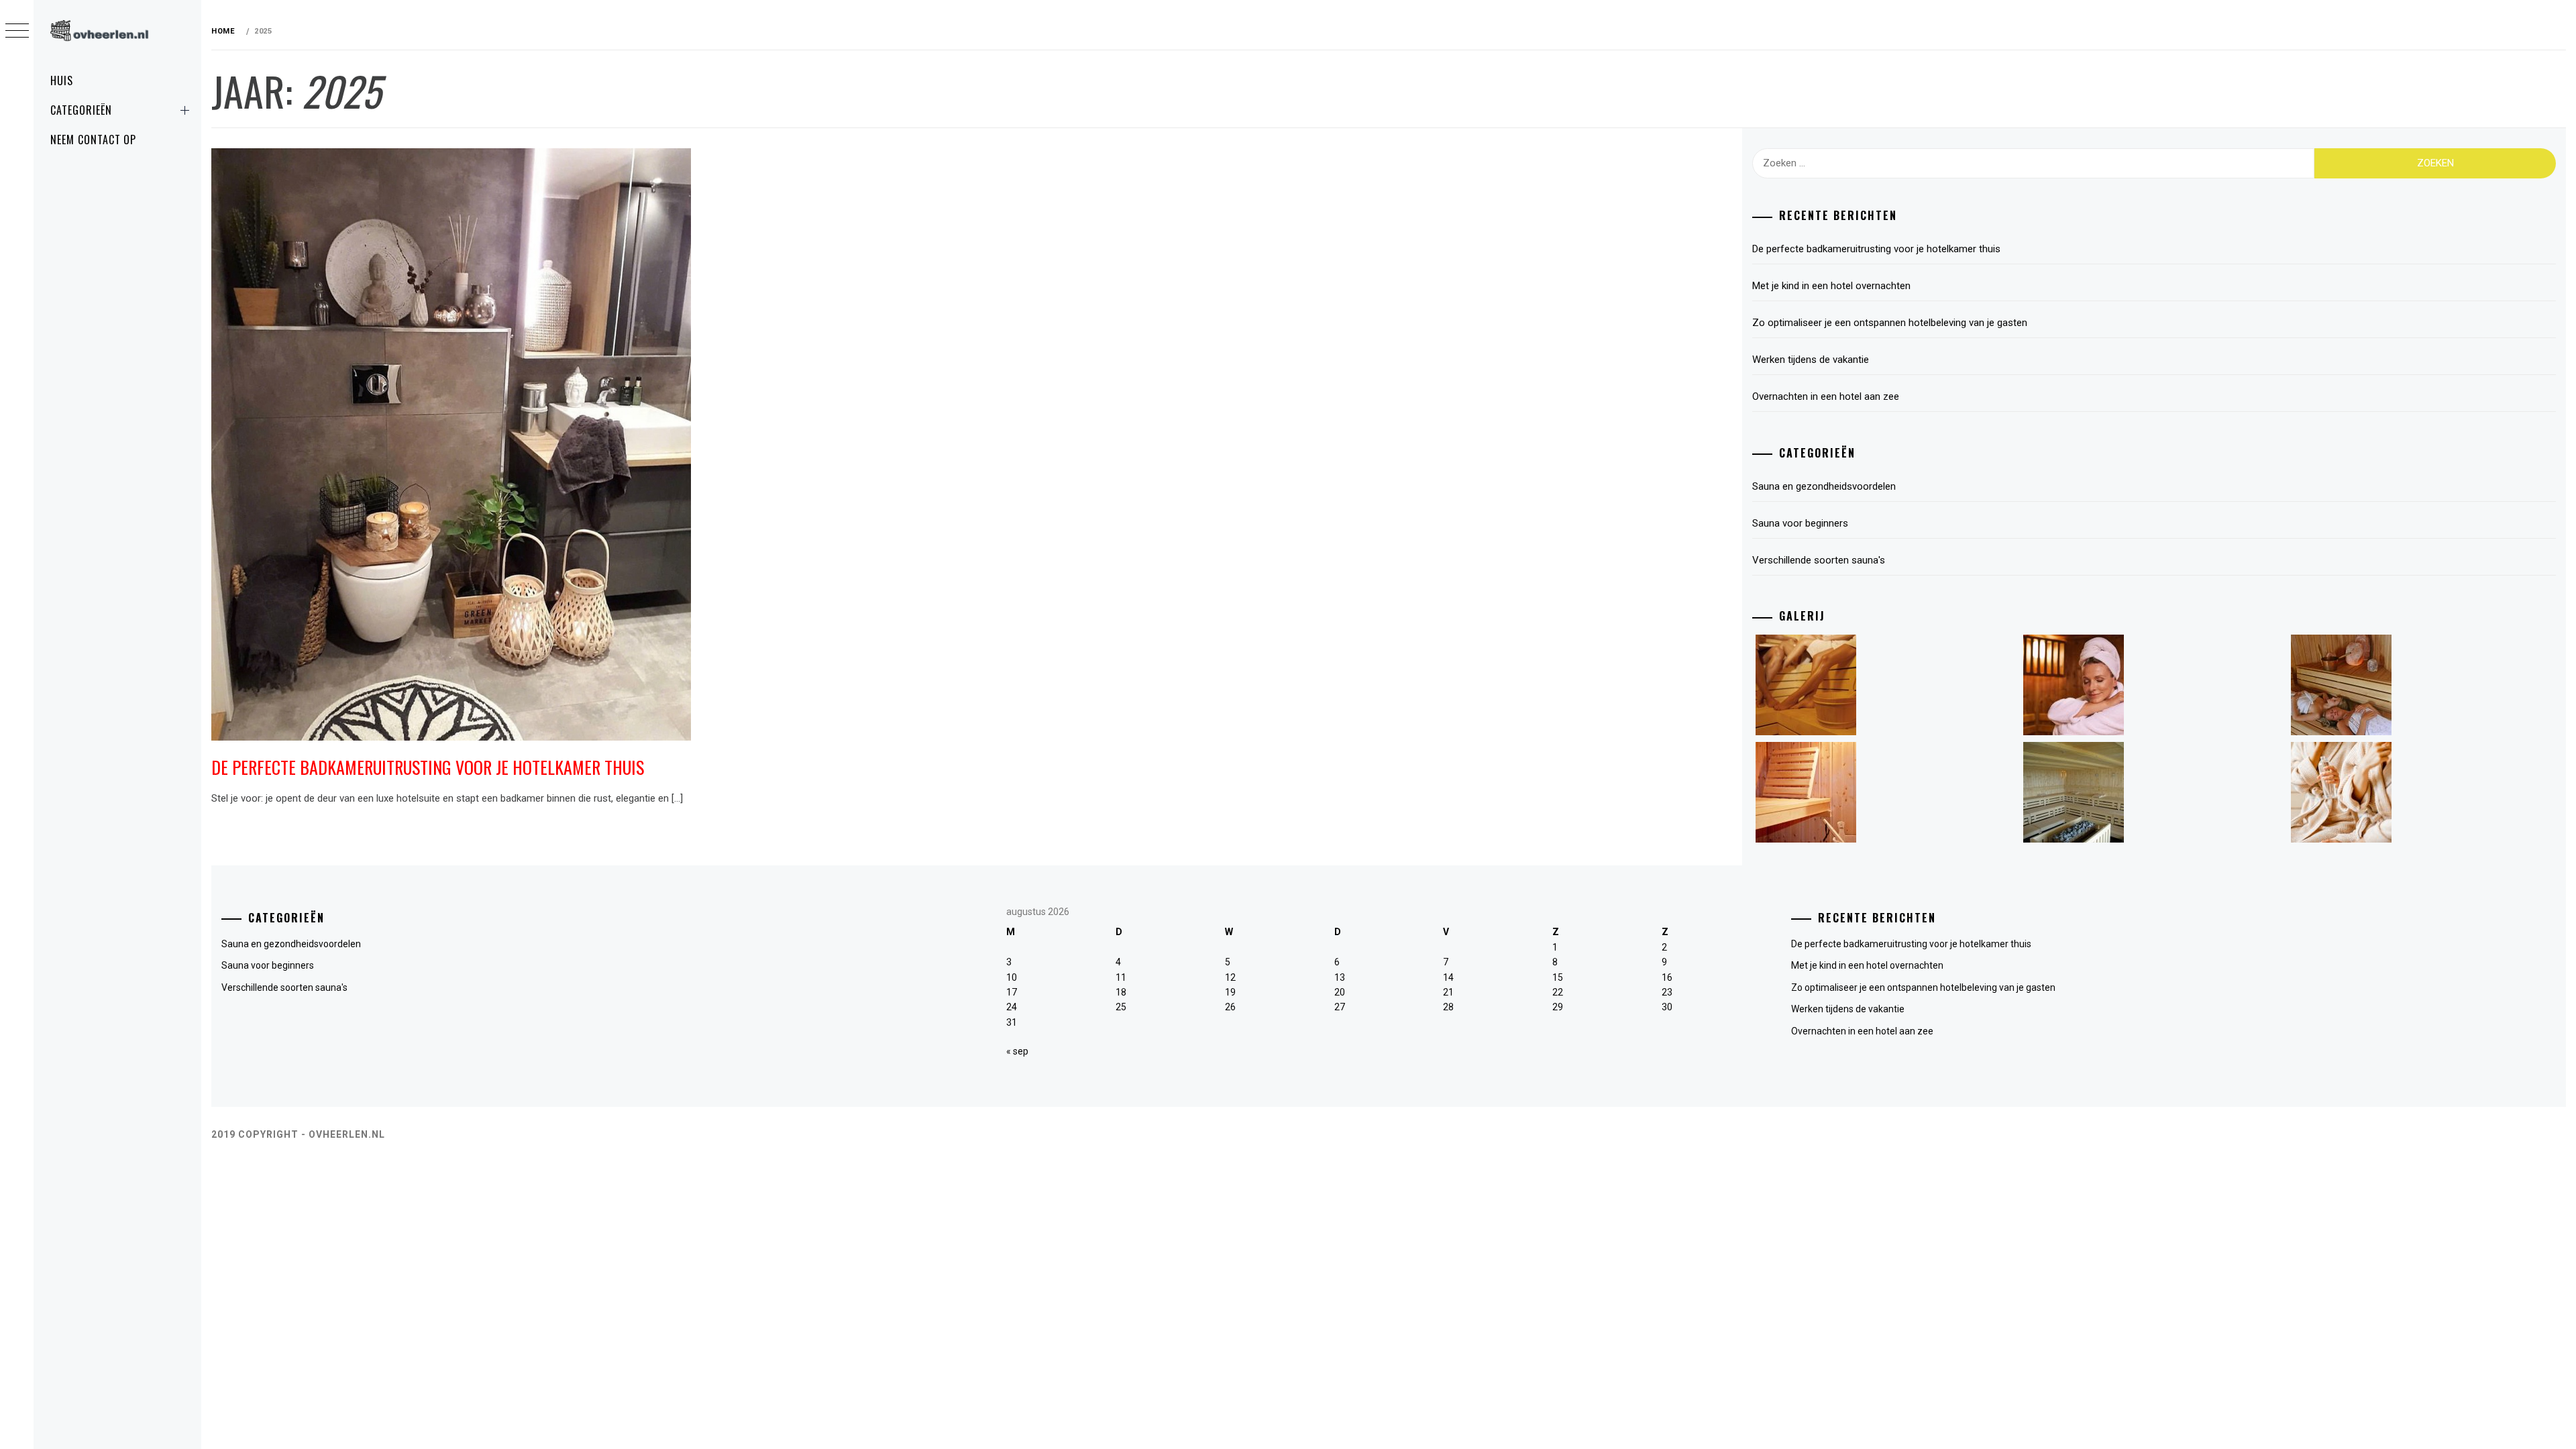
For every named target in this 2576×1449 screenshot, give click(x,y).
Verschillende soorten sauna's (1819, 560)
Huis (62, 80)
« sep (1017, 1051)
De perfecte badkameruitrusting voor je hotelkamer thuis (428, 767)
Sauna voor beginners (1800, 523)
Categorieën (81, 110)
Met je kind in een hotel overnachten (1831, 286)
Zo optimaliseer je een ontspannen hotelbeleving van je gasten (1890, 323)
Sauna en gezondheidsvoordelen (1824, 486)
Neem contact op (93, 140)
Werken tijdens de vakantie (1811, 360)
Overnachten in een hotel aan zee (1826, 396)
